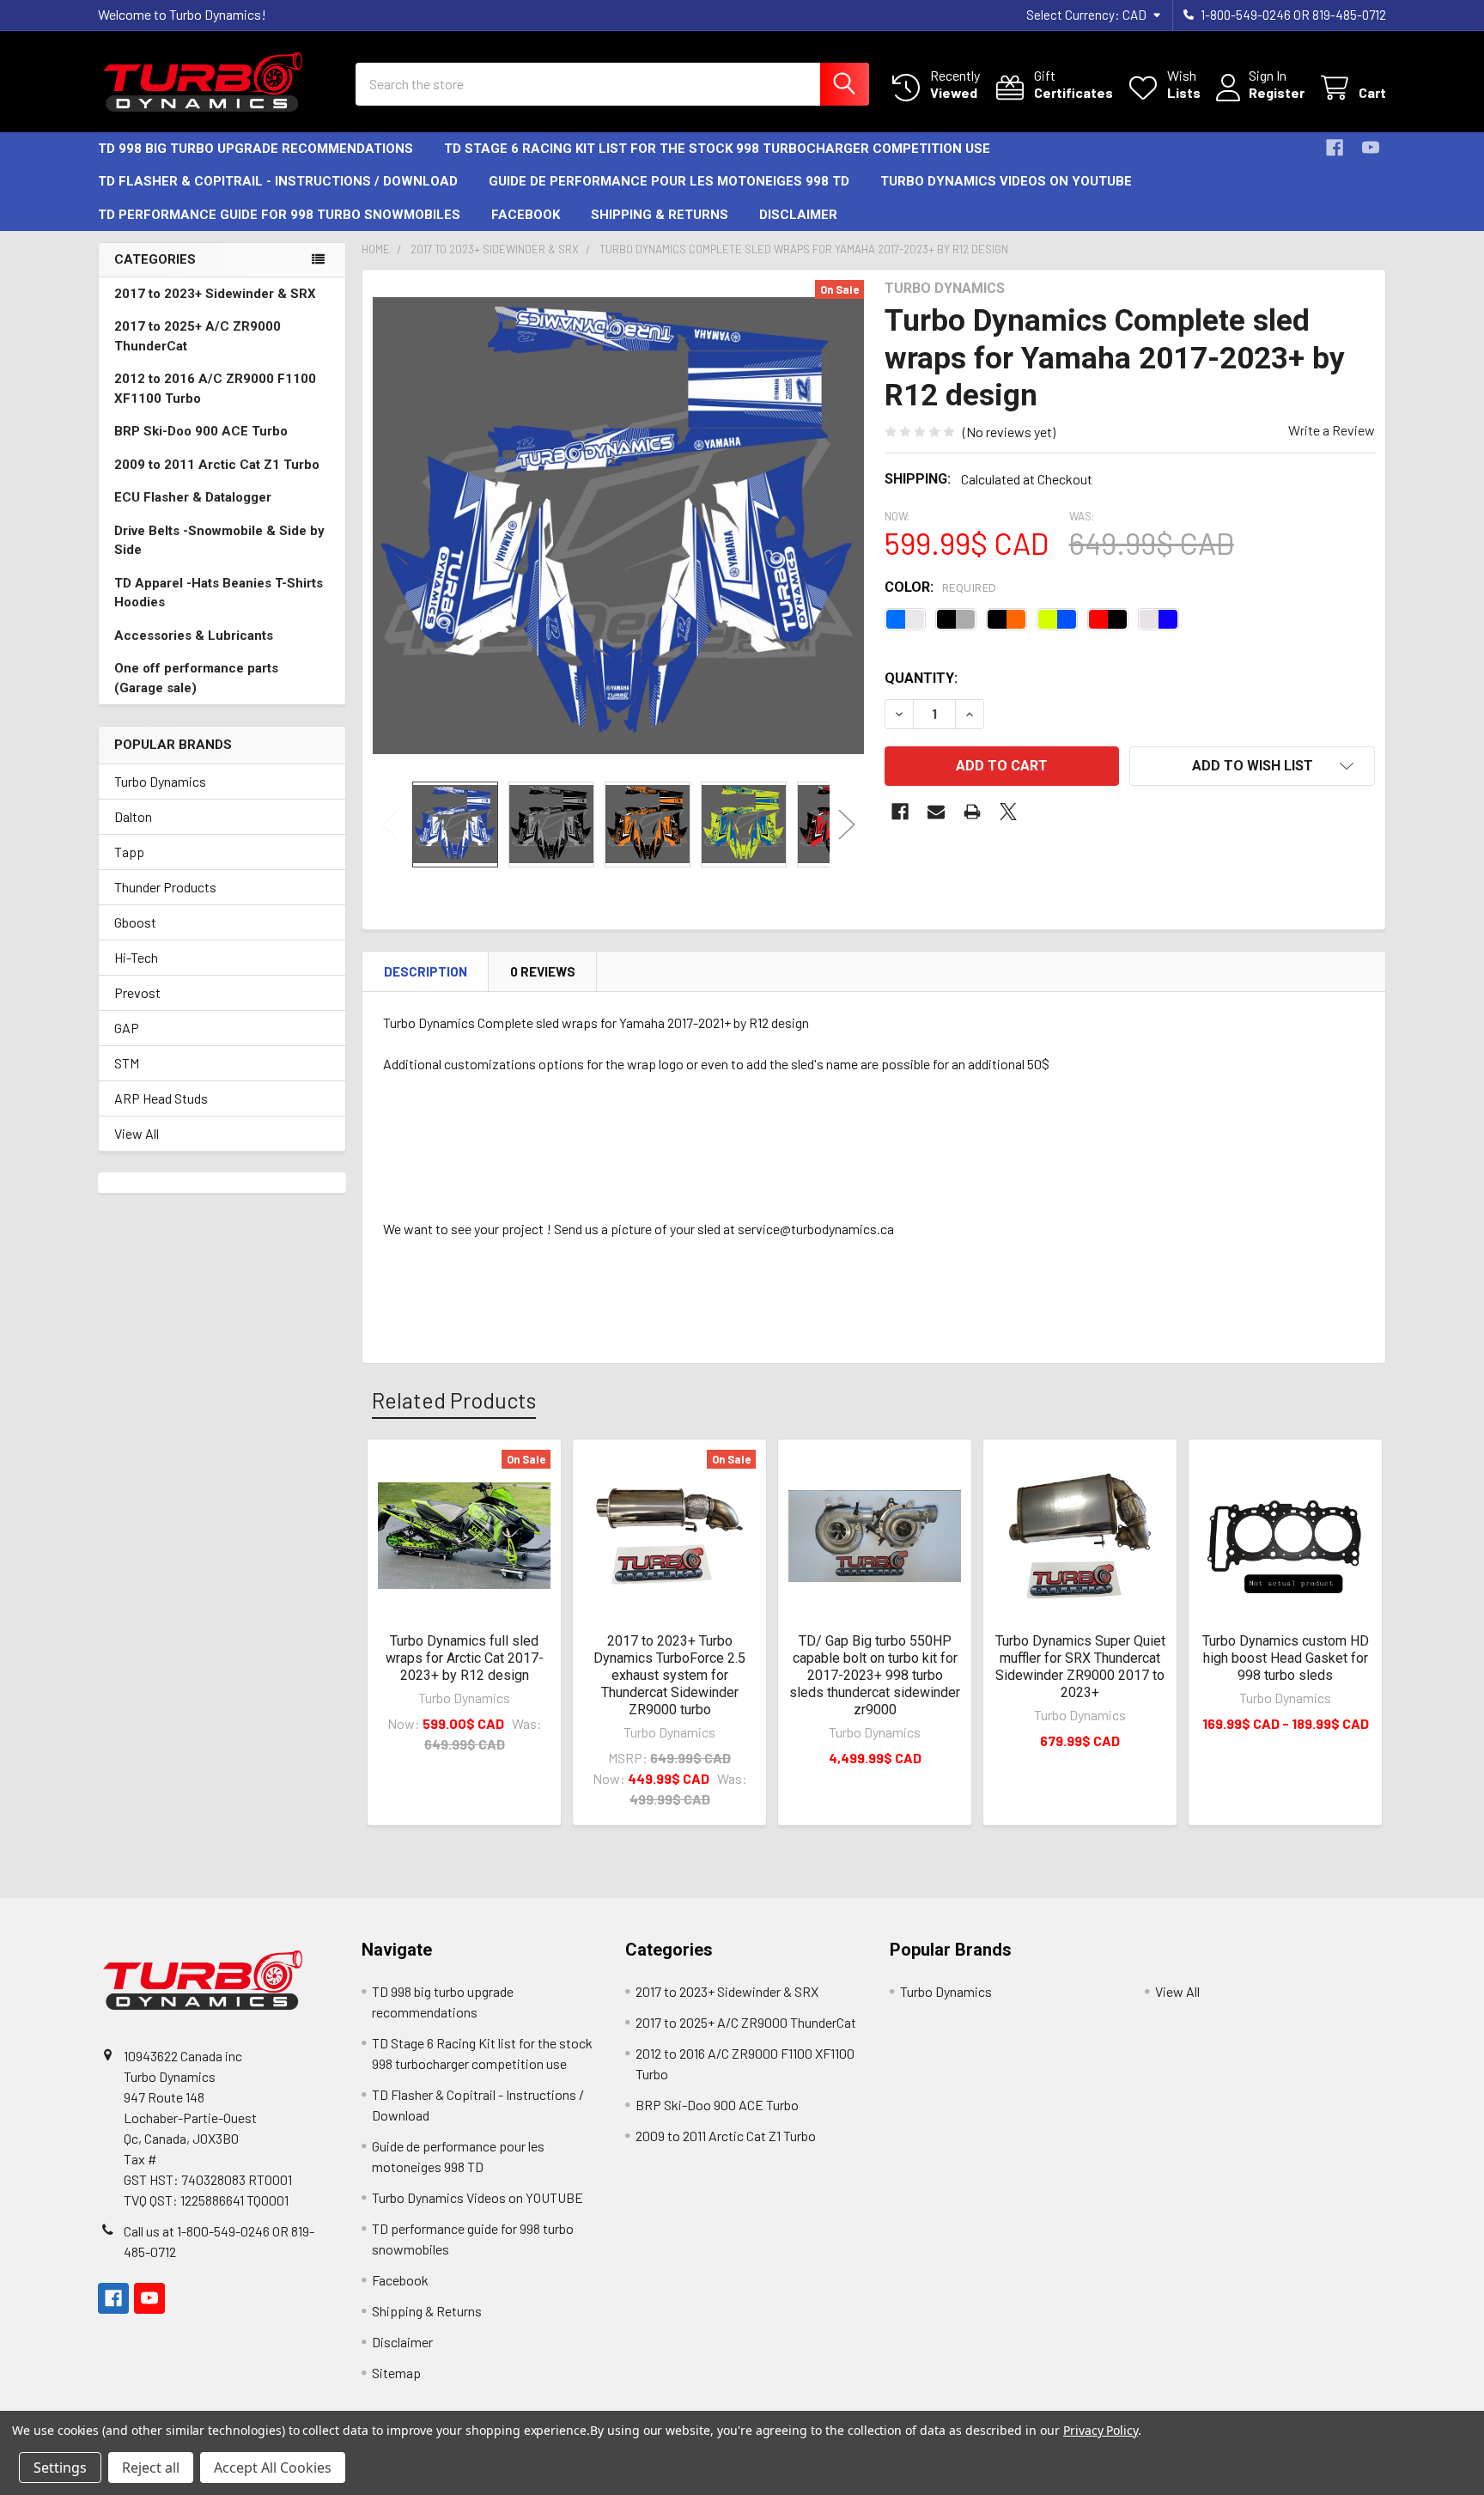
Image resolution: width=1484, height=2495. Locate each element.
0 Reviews (543, 971)
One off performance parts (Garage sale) (196, 678)
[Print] (972, 812)
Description (426, 971)
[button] (1252, 766)
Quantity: (921, 678)
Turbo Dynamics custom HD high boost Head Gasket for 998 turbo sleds (1286, 1658)
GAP (127, 1028)
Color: (941, 587)
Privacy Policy (1101, 2430)
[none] (618, 526)
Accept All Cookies (273, 2468)
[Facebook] (1335, 148)
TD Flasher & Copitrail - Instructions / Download (278, 181)
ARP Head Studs (161, 1098)
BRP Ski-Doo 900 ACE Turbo (201, 431)
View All (137, 1133)
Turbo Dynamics (160, 781)
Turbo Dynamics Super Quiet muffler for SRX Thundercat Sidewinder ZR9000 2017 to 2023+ (1080, 1667)
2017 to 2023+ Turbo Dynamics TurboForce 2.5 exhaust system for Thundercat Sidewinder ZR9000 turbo (669, 1675)
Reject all (151, 2468)
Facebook (526, 215)
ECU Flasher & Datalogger (193, 497)
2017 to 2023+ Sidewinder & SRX (215, 294)
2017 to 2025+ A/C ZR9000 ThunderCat (198, 336)
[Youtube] (1371, 148)
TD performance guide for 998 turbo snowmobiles (279, 215)
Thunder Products (165, 887)
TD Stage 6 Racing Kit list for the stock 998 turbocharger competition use (717, 149)
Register (1277, 92)
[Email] (936, 812)
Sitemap (396, 2373)
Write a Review (1332, 430)
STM (127, 1063)
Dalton (133, 816)
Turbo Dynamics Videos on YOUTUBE (1006, 181)
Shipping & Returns (660, 215)
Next (847, 824)
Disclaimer (798, 215)
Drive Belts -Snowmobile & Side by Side (219, 541)
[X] (1008, 812)
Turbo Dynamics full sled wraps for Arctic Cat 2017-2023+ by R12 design (465, 1658)
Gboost (135, 922)
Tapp (129, 852)
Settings (60, 2468)
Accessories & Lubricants (194, 636)
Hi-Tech (136, 957)
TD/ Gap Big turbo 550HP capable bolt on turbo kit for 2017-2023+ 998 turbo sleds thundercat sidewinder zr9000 (875, 1675)
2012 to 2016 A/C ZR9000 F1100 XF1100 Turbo (215, 389)
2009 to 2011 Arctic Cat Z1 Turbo (217, 465)
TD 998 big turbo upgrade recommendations (255, 149)
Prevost (137, 992)
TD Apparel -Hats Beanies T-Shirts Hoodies (219, 593)
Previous (390, 824)
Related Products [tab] (454, 1400)
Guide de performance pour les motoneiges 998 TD (669, 181)
